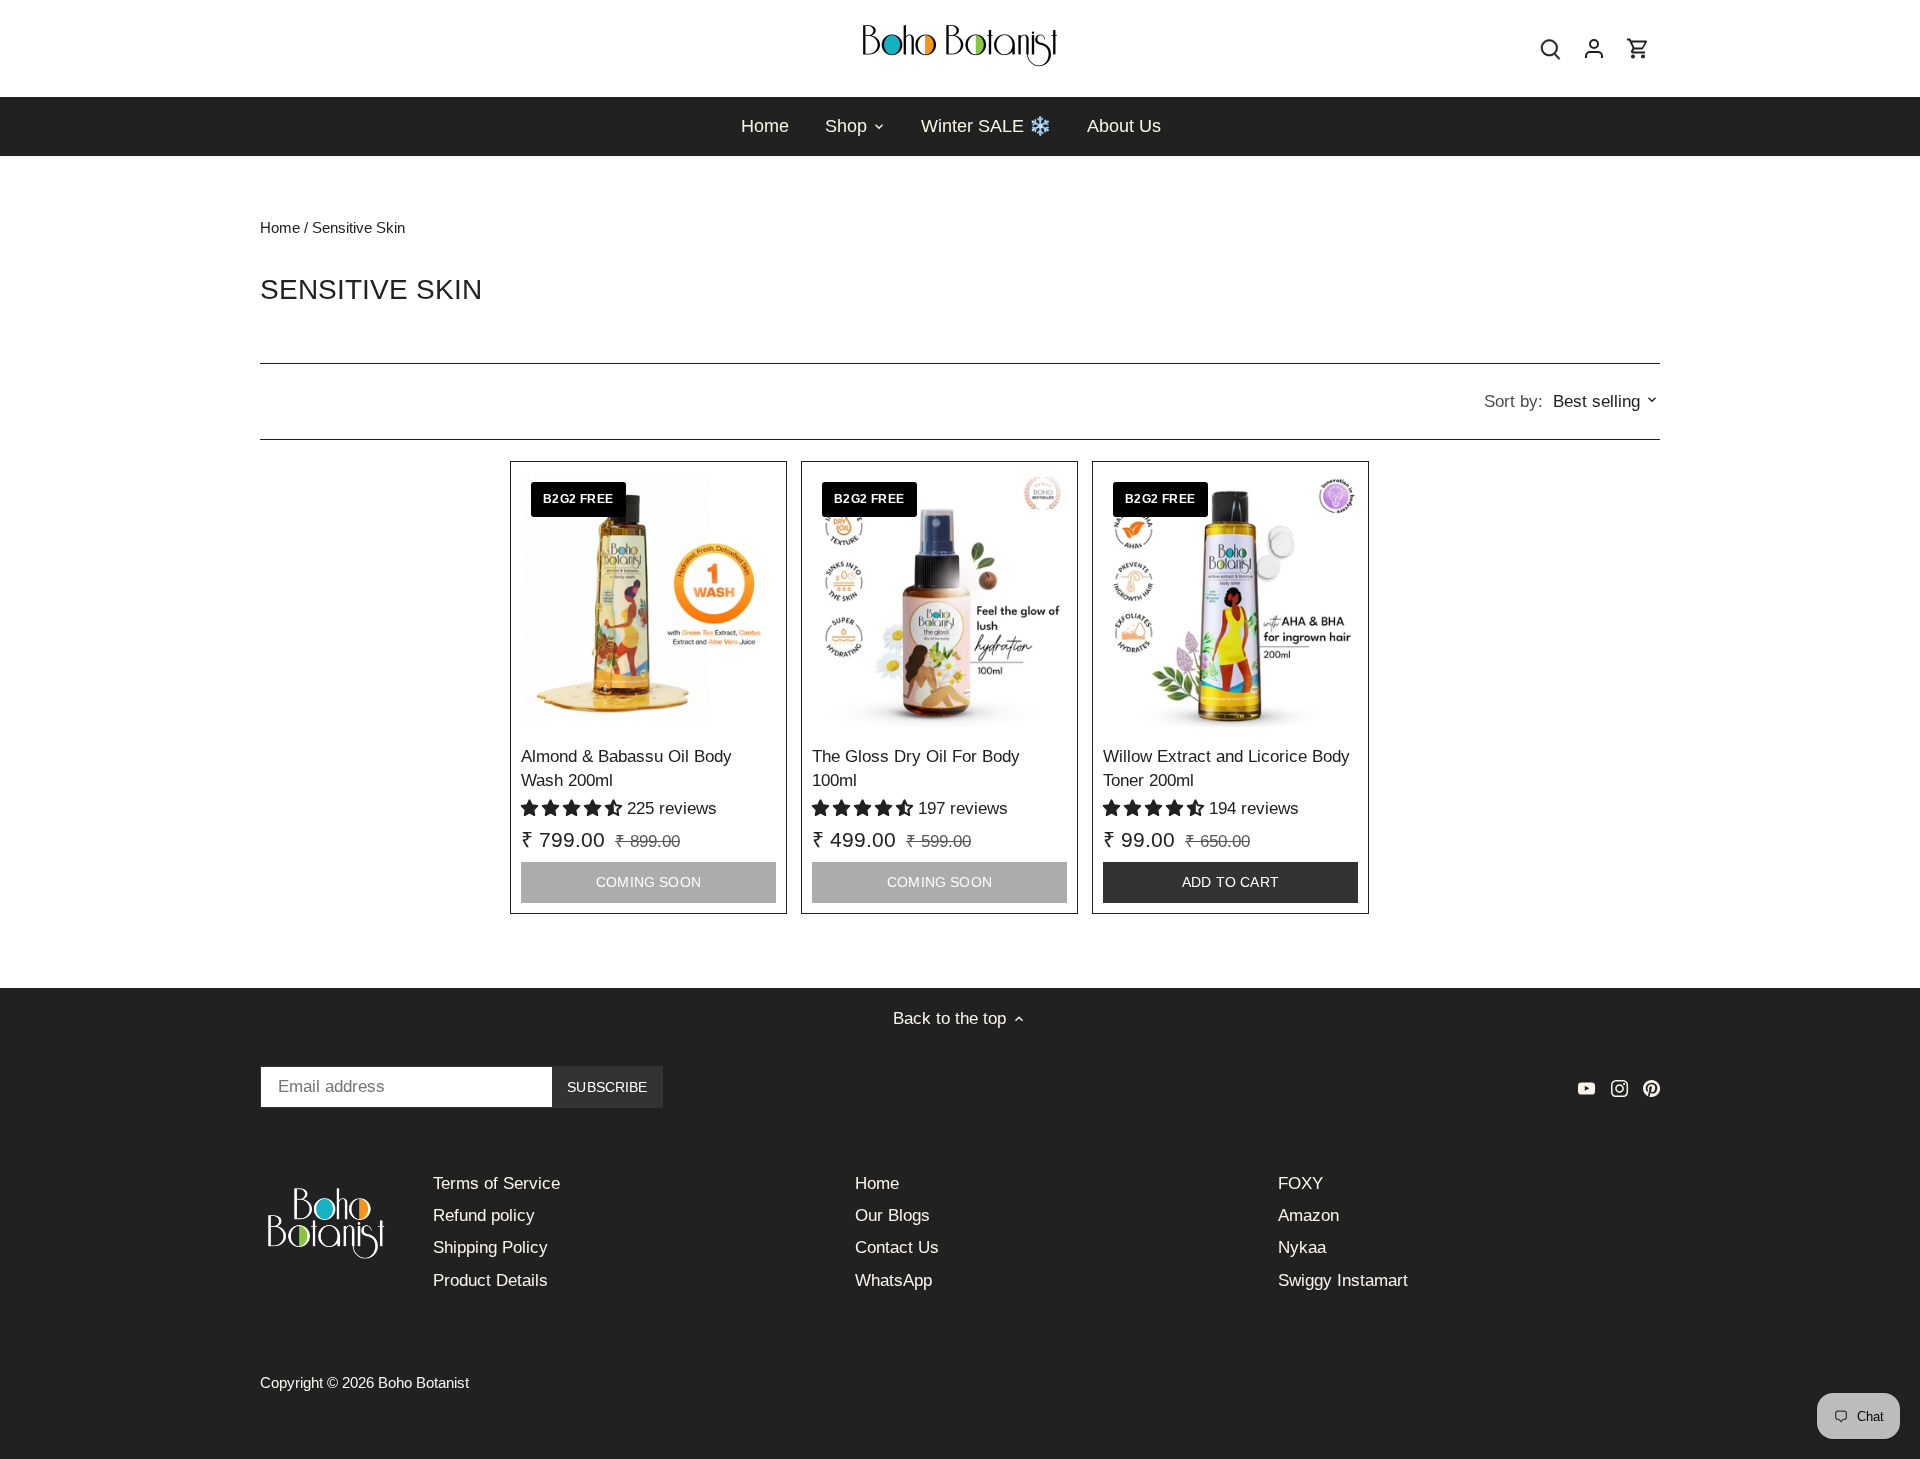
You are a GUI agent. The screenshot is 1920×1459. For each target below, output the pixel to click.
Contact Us (897, 1247)
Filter (302, 401)
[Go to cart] (1638, 48)
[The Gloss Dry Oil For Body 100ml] (939, 599)
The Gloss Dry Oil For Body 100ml (916, 768)
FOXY (1300, 1183)
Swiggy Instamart (1343, 1280)
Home (877, 1183)
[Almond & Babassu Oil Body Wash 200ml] (648, 599)
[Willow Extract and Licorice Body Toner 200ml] (1230, 599)
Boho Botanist (423, 1382)
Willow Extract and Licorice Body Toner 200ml (1226, 768)
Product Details (490, 1280)
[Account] (1594, 48)
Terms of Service (496, 1183)
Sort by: (1513, 401)
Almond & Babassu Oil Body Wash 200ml (626, 768)
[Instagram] (1619, 1088)
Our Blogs (892, 1215)
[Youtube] (1586, 1088)
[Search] (1550, 48)
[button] (574, 808)
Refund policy (484, 1215)
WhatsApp (893, 1280)
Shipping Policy (490, 1247)
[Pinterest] (1651, 1088)
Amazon (1308, 1215)
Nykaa (1302, 1247)
